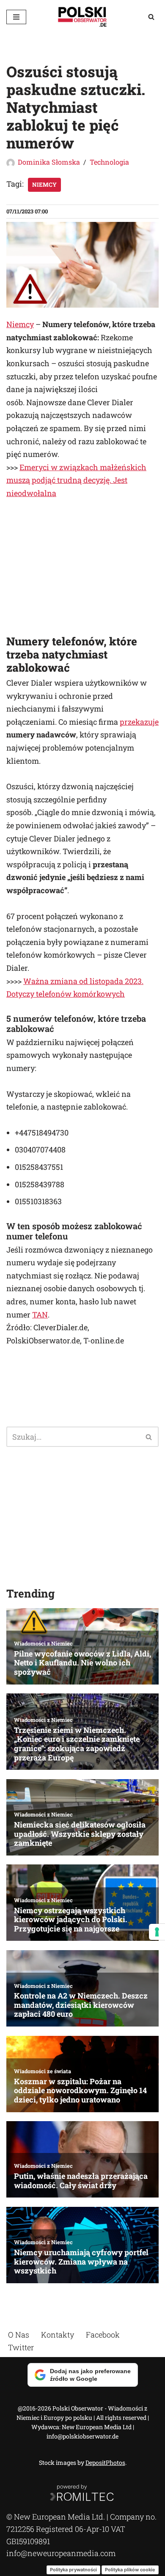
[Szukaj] (151, 17)
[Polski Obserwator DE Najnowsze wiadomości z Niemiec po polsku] (82, 17)
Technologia (109, 162)
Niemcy (44, 185)
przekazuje (139, 722)
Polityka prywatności (73, 2569)
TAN (40, 1315)
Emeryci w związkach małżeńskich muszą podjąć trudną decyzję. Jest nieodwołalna (76, 480)
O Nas (19, 2335)
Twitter (21, 2347)
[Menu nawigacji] (16, 17)
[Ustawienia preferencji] (157, 1932)
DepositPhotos (105, 2462)
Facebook (103, 2335)
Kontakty (58, 2335)
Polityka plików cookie (130, 2569)
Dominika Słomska (49, 162)
